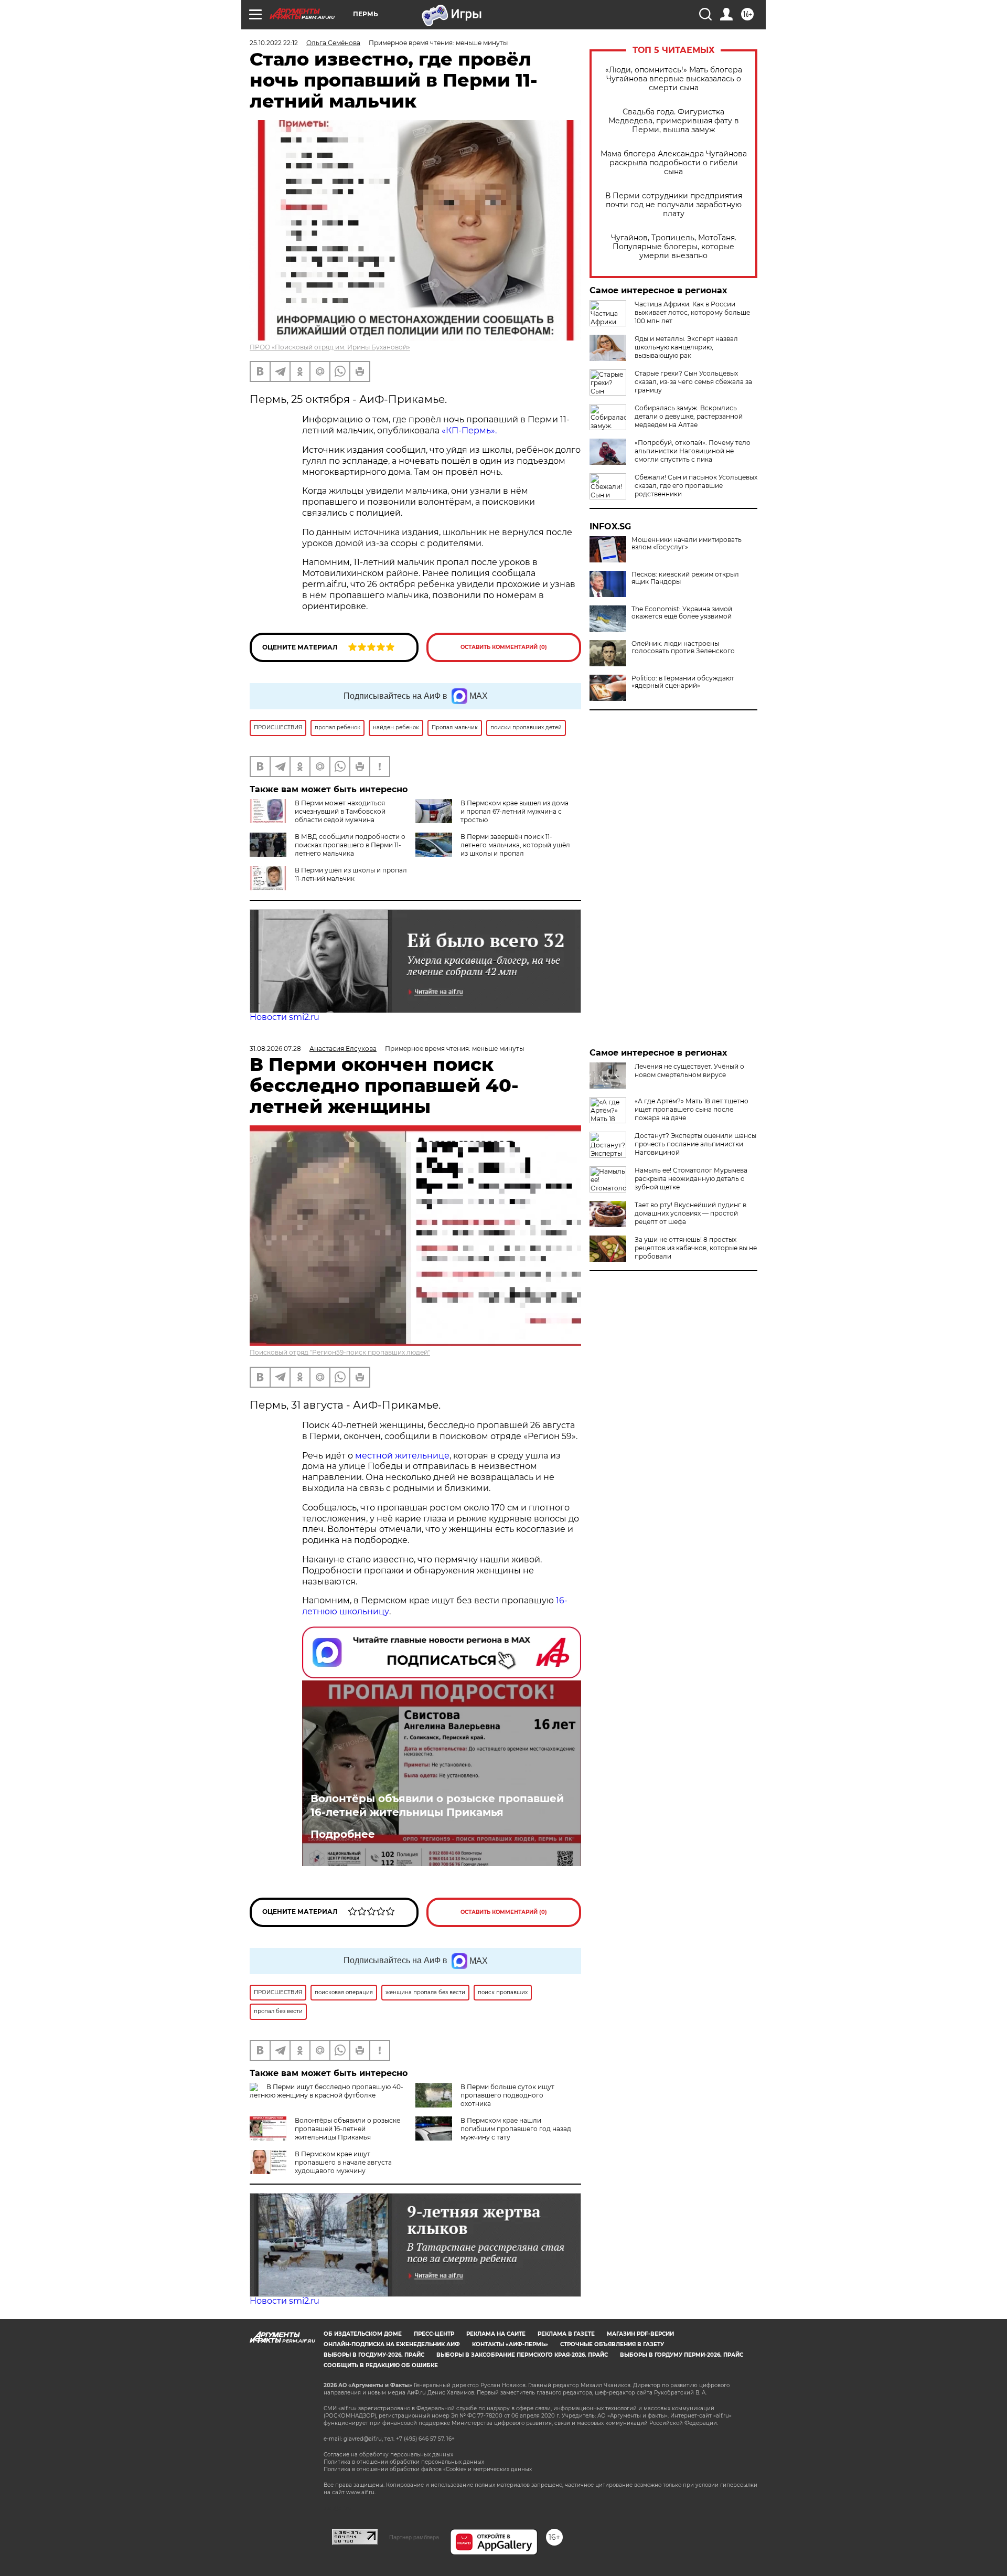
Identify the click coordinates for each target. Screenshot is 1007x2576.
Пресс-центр (434, 2334)
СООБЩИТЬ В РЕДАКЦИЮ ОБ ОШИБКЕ (381, 2365)
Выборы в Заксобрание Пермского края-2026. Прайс (522, 2355)
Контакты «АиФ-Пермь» (510, 2344)
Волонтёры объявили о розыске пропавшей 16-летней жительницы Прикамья (437, 1805)
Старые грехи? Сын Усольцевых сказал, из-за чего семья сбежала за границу (693, 382)
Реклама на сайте (496, 2334)
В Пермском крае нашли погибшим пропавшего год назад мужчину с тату (516, 2129)
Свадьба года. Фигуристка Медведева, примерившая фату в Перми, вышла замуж (674, 121)
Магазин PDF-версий (640, 2334)
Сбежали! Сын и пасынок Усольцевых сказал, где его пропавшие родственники (696, 486)
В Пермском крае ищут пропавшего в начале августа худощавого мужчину (343, 2162)
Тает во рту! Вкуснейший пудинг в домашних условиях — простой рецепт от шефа (690, 1213)
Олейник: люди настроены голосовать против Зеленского (683, 647)
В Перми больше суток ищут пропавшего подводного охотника (507, 2095)
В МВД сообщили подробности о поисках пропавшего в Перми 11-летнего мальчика (350, 845)
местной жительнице (402, 1456)
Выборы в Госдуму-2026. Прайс (374, 2355)
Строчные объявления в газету (612, 2344)
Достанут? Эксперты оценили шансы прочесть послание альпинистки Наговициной (695, 1144)
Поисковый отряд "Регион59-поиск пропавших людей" (340, 1352)
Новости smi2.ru (285, 1017)
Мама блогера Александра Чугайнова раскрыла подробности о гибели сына (674, 163)
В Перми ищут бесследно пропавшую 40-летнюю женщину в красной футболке (326, 2091)
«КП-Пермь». (469, 430)
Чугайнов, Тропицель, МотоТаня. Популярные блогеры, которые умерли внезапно (674, 247)
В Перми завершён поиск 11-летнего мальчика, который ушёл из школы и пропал (515, 845)
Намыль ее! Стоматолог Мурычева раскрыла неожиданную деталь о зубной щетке (691, 1179)
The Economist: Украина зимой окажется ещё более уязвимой (682, 613)
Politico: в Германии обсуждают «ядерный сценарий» (683, 682)
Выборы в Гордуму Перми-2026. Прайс (682, 2355)
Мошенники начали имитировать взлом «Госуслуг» (687, 544)
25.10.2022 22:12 (274, 43)
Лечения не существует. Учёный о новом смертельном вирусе (689, 1071)
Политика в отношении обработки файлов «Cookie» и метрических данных (428, 2469)
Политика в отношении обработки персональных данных (404, 2462)
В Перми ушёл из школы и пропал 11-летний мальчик (351, 874)
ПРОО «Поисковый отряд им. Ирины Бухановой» (330, 347)
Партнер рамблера (414, 2537)
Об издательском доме (363, 2334)
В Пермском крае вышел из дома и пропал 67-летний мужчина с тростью (515, 811)
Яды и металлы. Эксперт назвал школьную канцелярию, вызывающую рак (686, 347)
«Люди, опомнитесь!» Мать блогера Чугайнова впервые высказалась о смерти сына (674, 79)
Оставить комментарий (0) (504, 647)
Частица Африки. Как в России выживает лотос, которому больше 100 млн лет (692, 312)
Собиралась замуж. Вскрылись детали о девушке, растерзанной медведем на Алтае (689, 416)
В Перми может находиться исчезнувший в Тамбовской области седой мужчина (340, 811)
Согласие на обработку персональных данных (388, 2455)
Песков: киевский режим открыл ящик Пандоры (685, 578)
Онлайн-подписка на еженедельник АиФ (392, 2344)
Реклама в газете (566, 2334)
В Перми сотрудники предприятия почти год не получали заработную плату (674, 205)
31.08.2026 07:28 (275, 1049)
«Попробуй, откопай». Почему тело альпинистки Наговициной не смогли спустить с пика (693, 451)
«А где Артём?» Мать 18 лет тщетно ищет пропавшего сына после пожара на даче (692, 1109)
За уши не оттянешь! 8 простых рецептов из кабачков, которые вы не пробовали (696, 1248)
